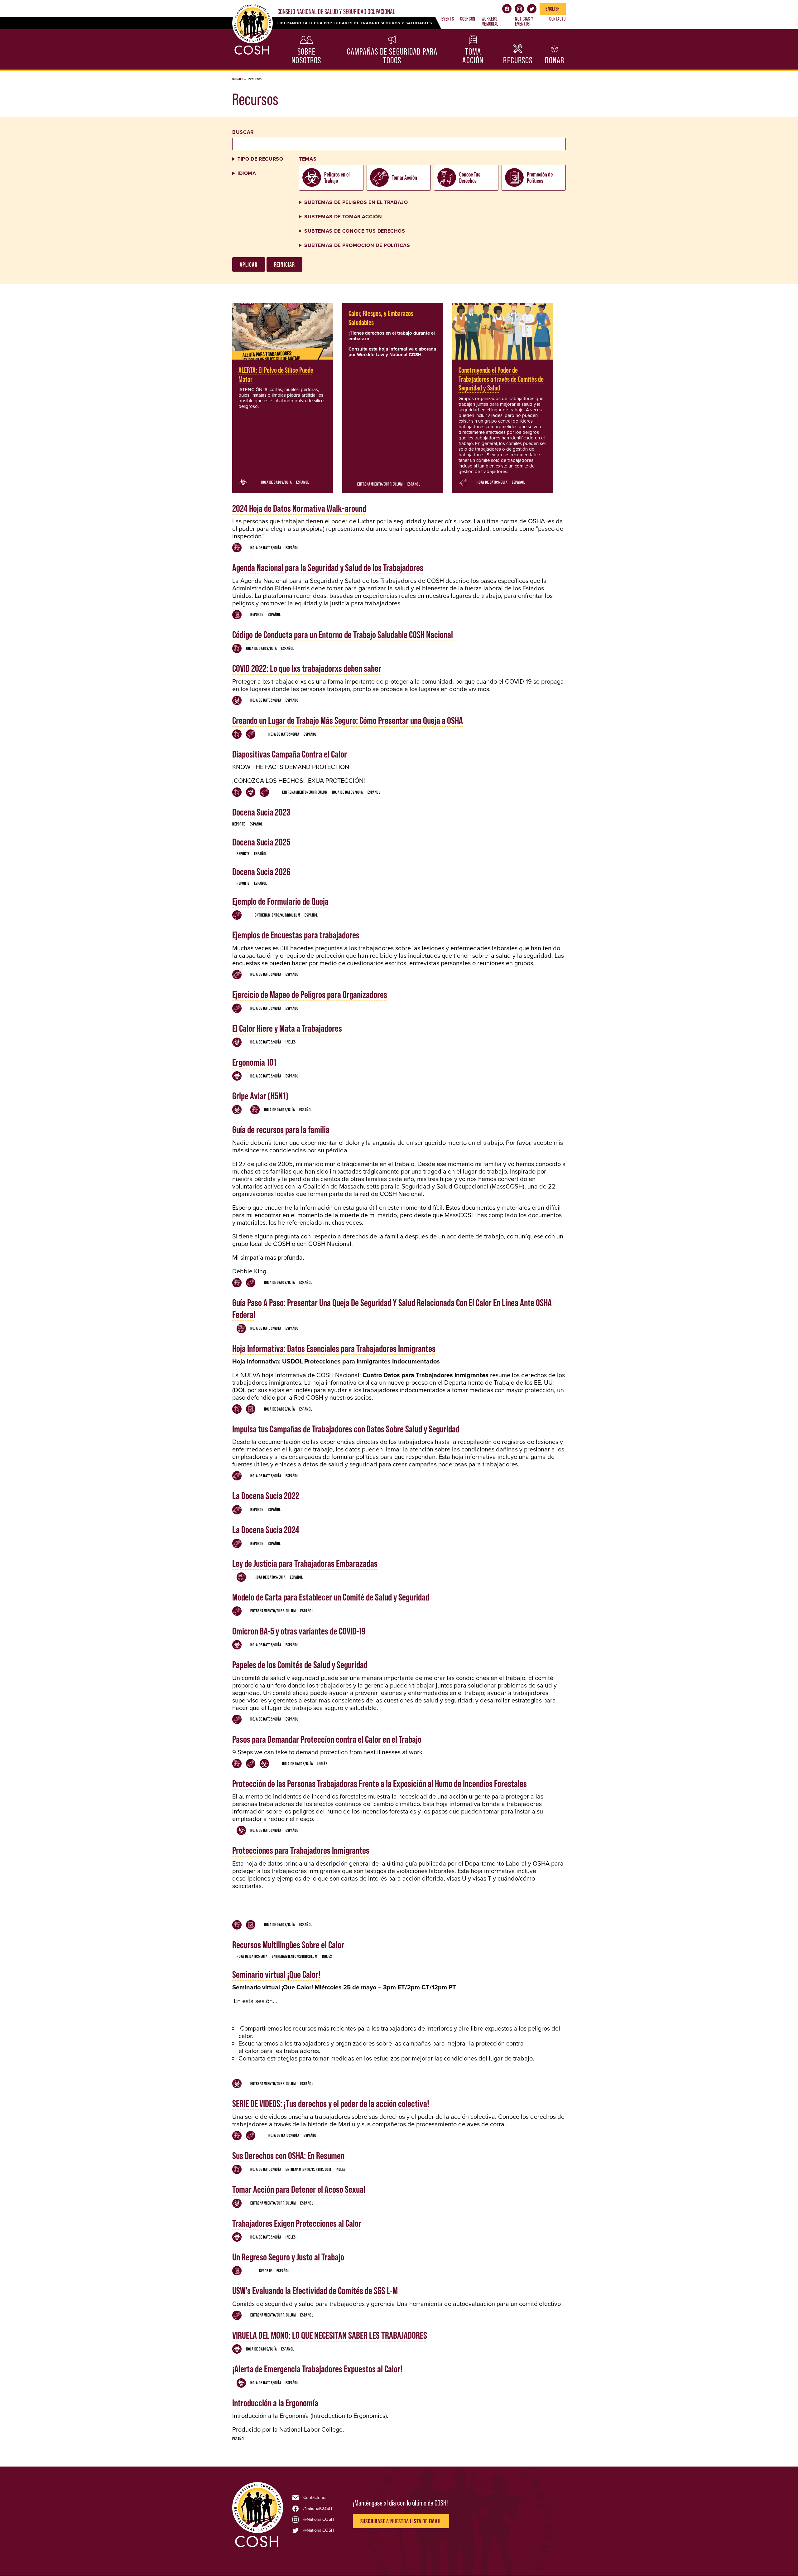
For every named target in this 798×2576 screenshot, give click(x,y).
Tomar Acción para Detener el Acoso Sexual (299, 2189)
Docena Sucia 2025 (261, 842)
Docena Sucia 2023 (261, 812)
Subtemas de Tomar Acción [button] (343, 217)
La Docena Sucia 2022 (266, 1496)
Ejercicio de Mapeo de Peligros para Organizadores (310, 994)
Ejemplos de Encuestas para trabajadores (296, 935)
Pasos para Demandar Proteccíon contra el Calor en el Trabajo (327, 1739)
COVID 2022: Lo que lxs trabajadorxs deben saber (307, 668)
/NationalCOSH (318, 2509)
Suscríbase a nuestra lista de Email (401, 2521)
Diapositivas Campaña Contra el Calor (290, 754)
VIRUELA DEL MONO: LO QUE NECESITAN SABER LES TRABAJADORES (330, 2335)
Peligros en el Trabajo (337, 177)
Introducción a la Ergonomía (275, 2403)
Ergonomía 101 (254, 1062)
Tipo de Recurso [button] (260, 159)
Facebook (507, 9)
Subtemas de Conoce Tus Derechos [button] (355, 231)
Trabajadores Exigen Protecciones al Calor (297, 2223)
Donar (555, 60)
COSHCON (468, 19)
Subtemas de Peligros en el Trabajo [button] (356, 202)
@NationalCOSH (319, 2520)
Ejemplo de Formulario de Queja (280, 901)
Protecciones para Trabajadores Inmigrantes (301, 1850)
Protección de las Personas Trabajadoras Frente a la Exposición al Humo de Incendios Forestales (380, 1783)
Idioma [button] (247, 173)
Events (448, 19)
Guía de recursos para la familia (281, 1129)
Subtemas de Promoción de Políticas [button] (357, 245)
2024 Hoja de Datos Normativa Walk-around (299, 508)
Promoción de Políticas (540, 177)
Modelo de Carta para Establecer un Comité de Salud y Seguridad (331, 1597)
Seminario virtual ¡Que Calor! (276, 1974)
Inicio (237, 79)
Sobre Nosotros (306, 56)
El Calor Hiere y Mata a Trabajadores (287, 1028)
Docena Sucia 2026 (261, 872)
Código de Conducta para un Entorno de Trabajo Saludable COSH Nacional (343, 634)
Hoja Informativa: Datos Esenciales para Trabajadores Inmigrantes (334, 1348)
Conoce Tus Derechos (470, 177)
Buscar (243, 132)
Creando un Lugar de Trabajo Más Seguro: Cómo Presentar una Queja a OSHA (348, 720)
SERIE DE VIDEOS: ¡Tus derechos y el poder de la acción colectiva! (331, 2103)
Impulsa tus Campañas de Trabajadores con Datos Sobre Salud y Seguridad (346, 1429)
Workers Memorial (490, 21)
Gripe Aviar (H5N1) (260, 1096)
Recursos (518, 60)
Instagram (519, 9)
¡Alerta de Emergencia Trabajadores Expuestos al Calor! (317, 2369)
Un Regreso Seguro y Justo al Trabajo (288, 2257)
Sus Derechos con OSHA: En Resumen (288, 2155)
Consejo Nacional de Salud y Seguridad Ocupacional (336, 12)
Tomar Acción (404, 177)
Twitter (532, 9)
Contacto (558, 19)
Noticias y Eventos (524, 21)
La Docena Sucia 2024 (266, 1530)
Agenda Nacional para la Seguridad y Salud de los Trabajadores (328, 567)
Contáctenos (315, 2498)
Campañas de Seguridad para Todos (392, 56)
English (553, 9)
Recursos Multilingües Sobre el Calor (288, 1945)
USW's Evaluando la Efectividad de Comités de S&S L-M (315, 2290)
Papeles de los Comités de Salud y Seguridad (300, 1665)
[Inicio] (258, 2547)
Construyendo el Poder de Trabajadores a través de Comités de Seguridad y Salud (501, 379)
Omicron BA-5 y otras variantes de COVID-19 (299, 1631)
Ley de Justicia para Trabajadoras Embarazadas (305, 1563)
